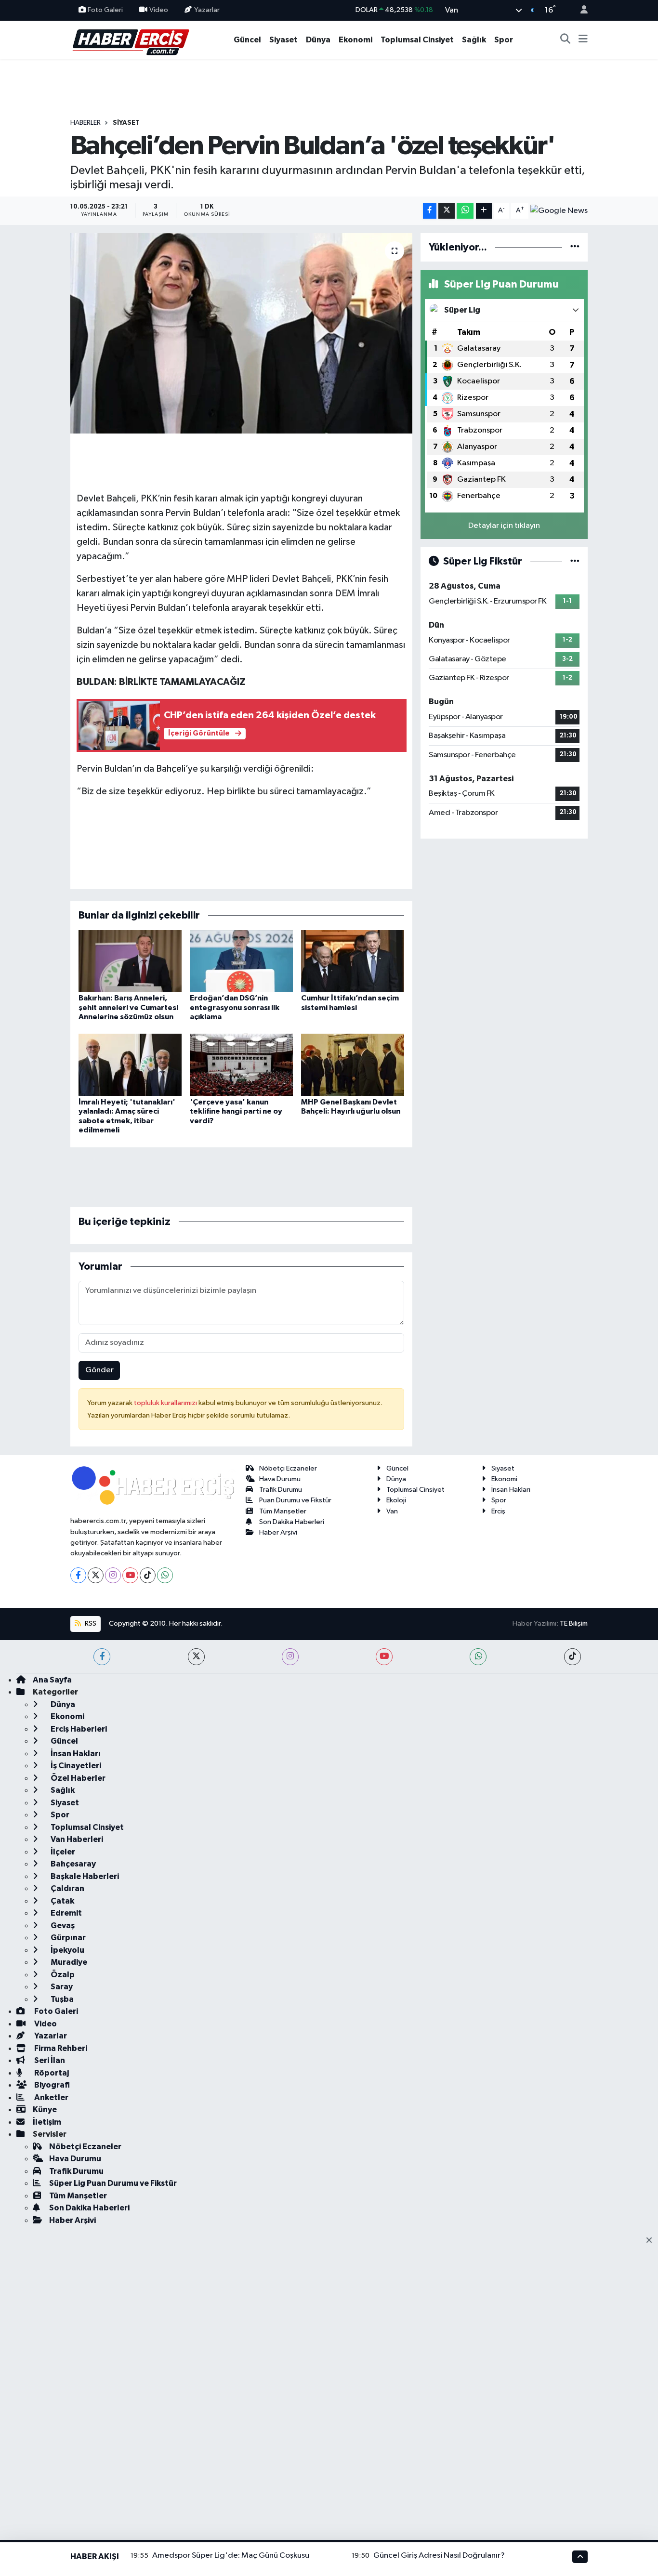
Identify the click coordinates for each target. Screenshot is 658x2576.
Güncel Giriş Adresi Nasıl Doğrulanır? (439, 2556)
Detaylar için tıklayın (504, 526)
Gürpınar (67, 1938)
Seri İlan (49, 2060)
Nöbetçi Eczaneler (288, 1468)
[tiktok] (572, 1657)
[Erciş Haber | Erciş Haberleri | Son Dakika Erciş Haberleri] (130, 39)
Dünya (318, 40)
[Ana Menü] (583, 40)
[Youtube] (130, 1575)
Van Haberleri (76, 1839)
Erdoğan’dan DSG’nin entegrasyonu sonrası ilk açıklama (235, 1007)
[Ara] (566, 40)
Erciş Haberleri (78, 1729)
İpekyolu (67, 1950)
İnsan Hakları (511, 1490)
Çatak (62, 1901)
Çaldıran (67, 1888)
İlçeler (62, 1852)
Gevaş (62, 1925)
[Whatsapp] (165, 1575)
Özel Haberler (77, 1778)
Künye (45, 2109)
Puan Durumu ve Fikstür (295, 1500)
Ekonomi (355, 40)
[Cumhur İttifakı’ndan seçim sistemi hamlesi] (353, 961)
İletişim (47, 2122)
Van (392, 1511)
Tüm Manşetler (283, 1511)
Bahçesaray (72, 1864)
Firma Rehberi (60, 2048)
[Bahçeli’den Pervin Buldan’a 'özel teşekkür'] (242, 333)
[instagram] (290, 1657)
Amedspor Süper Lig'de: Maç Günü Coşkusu (231, 2556)
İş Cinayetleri (75, 1766)
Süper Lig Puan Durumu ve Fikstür (113, 2183)
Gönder (99, 1370)
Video (159, 10)
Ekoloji (396, 1500)
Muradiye (68, 1962)
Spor (504, 40)
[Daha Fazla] (484, 211)
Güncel (247, 40)
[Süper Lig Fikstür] (575, 561)
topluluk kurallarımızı (166, 1403)
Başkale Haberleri (84, 1876)
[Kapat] (652, 2241)
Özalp (62, 1975)
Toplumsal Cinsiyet (417, 40)
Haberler (86, 123)
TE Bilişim (574, 1623)
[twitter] (196, 1657)
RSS (90, 1623)
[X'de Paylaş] (447, 211)
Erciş (498, 1511)
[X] (96, 1575)
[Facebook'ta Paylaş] (430, 211)
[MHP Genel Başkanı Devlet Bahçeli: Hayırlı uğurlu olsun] (353, 1065)
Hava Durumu (280, 1479)
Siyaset (283, 40)
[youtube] (384, 1657)
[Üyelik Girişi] (580, 10)
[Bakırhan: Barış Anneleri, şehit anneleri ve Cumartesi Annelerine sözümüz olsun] (130, 961)
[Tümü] (575, 247)
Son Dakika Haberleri (292, 1522)
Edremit (66, 1913)
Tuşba (61, 1999)
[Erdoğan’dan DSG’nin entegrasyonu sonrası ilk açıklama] (241, 961)
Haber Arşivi (278, 1532)
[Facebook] (78, 1575)
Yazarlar (207, 10)
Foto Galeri (105, 10)
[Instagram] (113, 1575)
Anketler (51, 2097)
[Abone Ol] (559, 210)
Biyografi (51, 2085)
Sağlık (474, 40)
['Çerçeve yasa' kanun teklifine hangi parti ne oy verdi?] (241, 1065)
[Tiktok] (148, 1575)
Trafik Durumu (281, 1490)
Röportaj (51, 2073)
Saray (61, 1987)
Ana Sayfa (52, 1680)
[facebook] (102, 1657)
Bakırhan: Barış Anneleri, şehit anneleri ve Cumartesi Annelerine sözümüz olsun (128, 1007)
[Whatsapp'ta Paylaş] (465, 211)
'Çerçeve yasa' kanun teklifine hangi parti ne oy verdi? (236, 1111)
